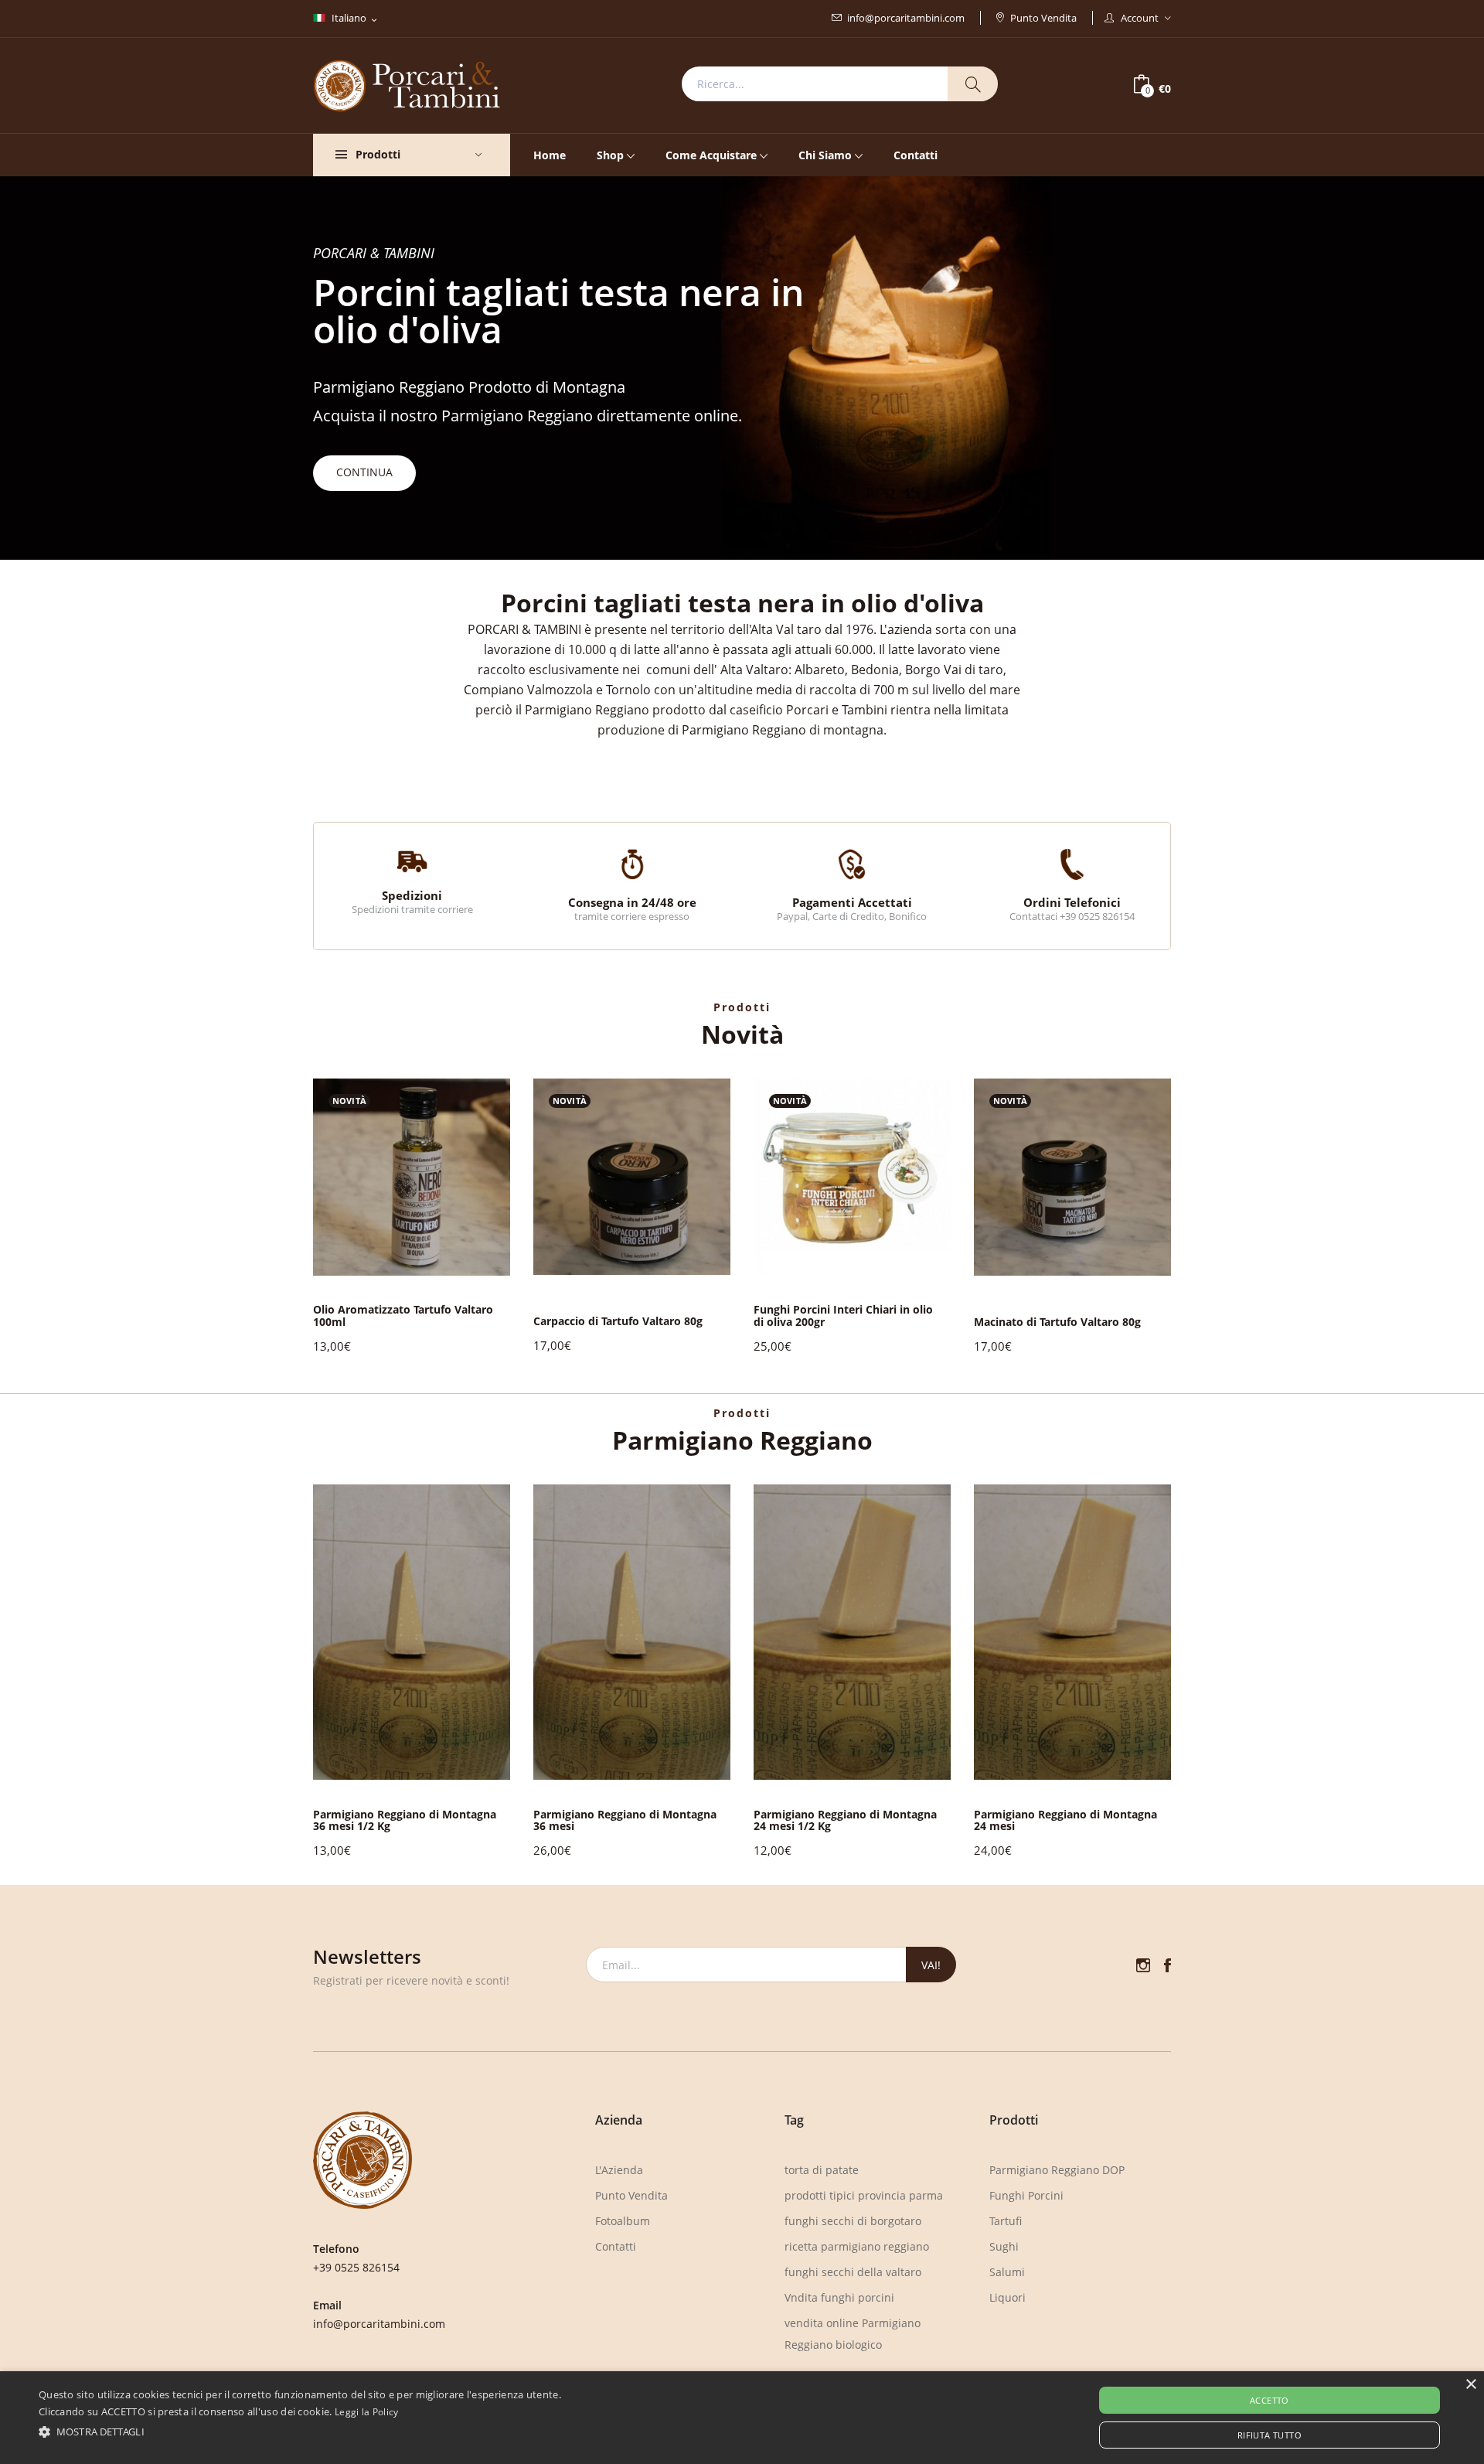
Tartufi (1006, 2221)
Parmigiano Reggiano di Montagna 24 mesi (1065, 1820)
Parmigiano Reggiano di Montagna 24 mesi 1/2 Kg (845, 1820)
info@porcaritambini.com (906, 18)
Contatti (916, 155)
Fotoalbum (623, 2221)
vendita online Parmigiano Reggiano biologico (853, 2334)
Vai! (931, 1965)
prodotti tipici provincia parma (864, 2195)
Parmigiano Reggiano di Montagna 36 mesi (625, 1820)
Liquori (1007, 2297)
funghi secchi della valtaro (853, 2272)
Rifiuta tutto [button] (1270, 2435)
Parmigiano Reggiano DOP (1057, 2170)
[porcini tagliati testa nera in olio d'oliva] (412, 1175)
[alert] (742, 2418)
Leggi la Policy (367, 2412)
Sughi (1004, 2246)
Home (550, 155)
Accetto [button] (1270, 2400)
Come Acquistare (711, 155)
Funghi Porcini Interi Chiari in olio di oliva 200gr (843, 1315)
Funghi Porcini (1026, 2195)
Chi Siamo (825, 155)
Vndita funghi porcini (839, 2297)
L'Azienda (619, 2170)
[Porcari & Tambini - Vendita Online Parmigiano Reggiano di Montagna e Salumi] (407, 84)
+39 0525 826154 (356, 2267)
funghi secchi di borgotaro (853, 2221)
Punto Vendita (1043, 18)
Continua (364, 472)
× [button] (1470, 2385)
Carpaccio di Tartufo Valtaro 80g (618, 1321)
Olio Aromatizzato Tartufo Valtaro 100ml (403, 1315)
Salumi (1007, 2272)
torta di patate (822, 2170)
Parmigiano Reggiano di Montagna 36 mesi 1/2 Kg (405, 1820)
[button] (1200, 1217)
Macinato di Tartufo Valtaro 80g (1057, 1322)
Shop (610, 155)
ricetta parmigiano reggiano (857, 2246)
